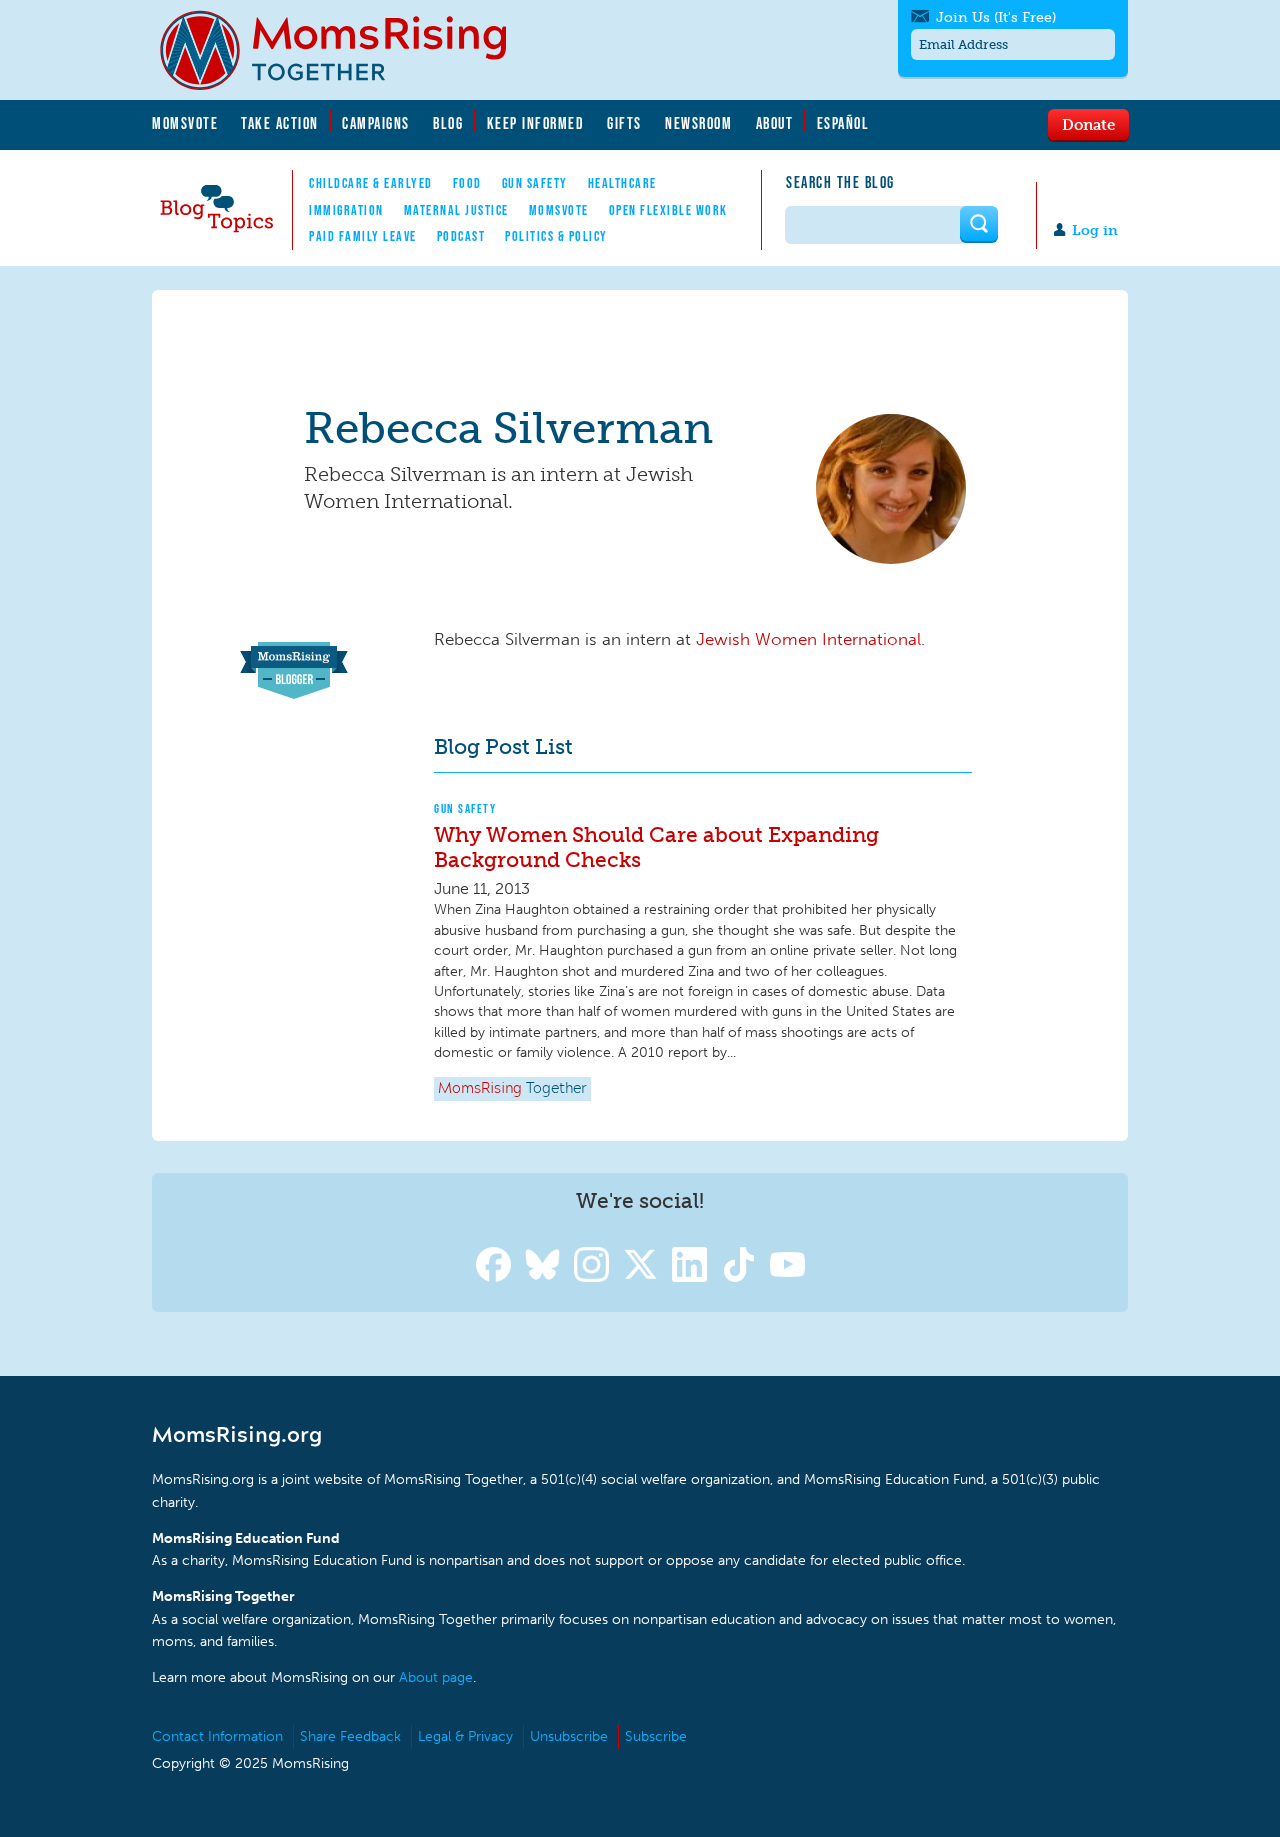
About (775, 123)
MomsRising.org (347, 50)
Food (467, 183)
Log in (1095, 230)
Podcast (461, 236)
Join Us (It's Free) (996, 17)
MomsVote (185, 123)
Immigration (346, 210)
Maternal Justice (456, 210)
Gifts (624, 123)
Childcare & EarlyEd (371, 183)
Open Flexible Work (668, 210)
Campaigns (376, 123)
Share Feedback (350, 1736)
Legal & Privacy (465, 1736)
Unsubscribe (569, 1736)
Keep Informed (536, 123)
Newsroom (698, 123)
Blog (448, 123)
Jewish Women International (808, 639)
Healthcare (622, 183)
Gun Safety (535, 183)
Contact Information (217, 1736)
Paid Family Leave (363, 236)
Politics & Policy (556, 236)
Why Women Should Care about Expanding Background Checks (656, 847)
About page (436, 1677)
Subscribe (656, 1736)
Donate (1088, 124)
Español (843, 123)
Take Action (280, 123)
